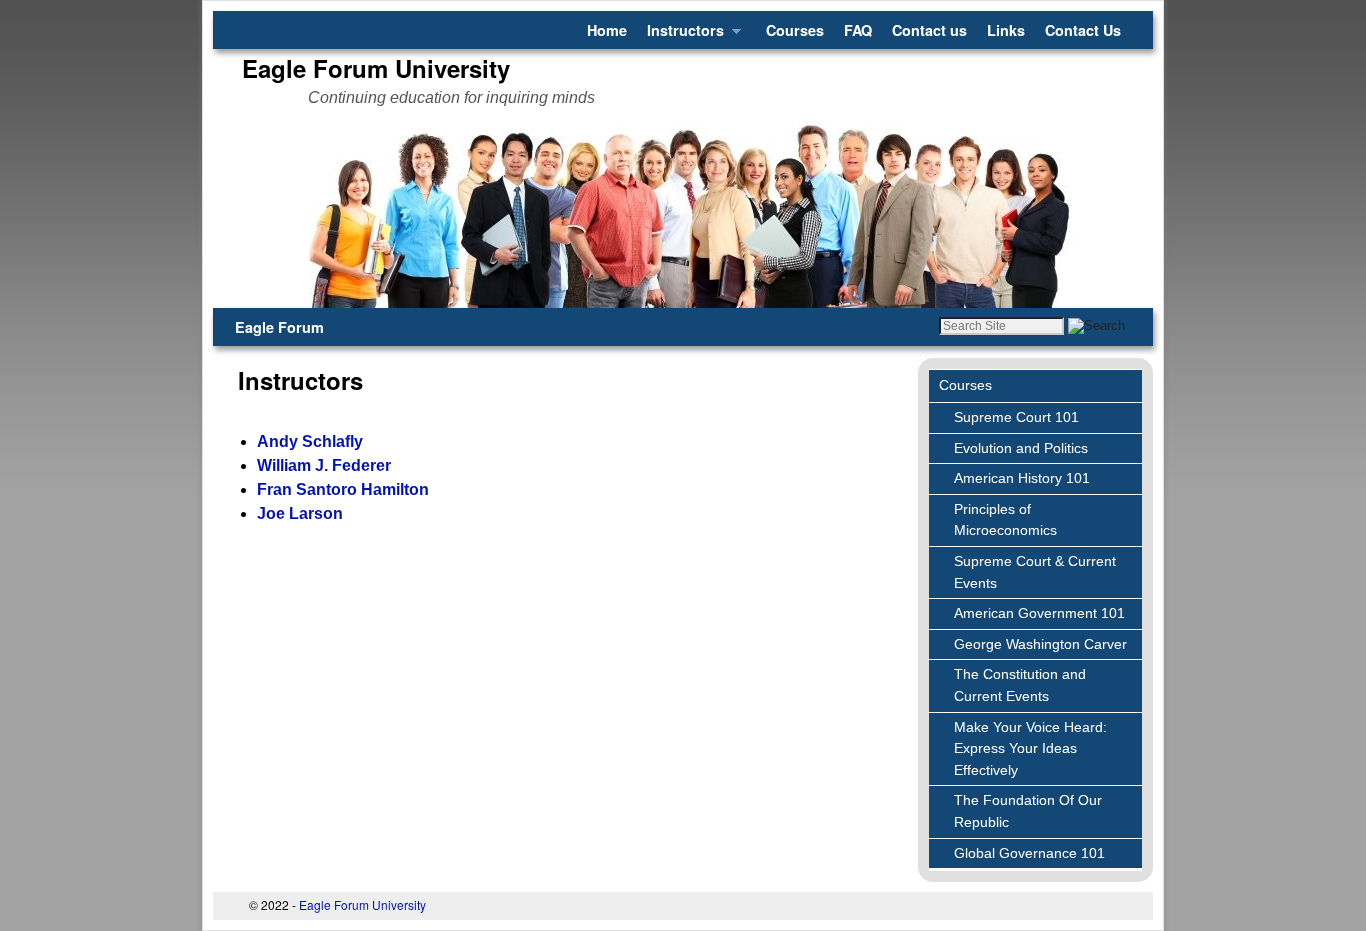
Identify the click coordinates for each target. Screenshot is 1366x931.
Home (607, 30)
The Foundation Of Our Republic (1028, 811)
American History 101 (1022, 478)
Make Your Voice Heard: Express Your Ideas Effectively (1030, 748)
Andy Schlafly (310, 441)
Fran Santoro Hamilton (343, 489)
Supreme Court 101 (1016, 417)
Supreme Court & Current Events (1035, 572)
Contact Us (1083, 30)
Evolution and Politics (1021, 448)
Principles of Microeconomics (1005, 520)
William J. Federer (324, 465)
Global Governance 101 (1029, 853)
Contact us (929, 30)
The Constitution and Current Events (1020, 685)
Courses (795, 30)
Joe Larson (300, 513)
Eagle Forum (279, 327)
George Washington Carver (1040, 644)
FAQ (858, 30)
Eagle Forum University (376, 68)
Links (1006, 30)
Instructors (680, 34)
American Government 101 (1039, 613)
